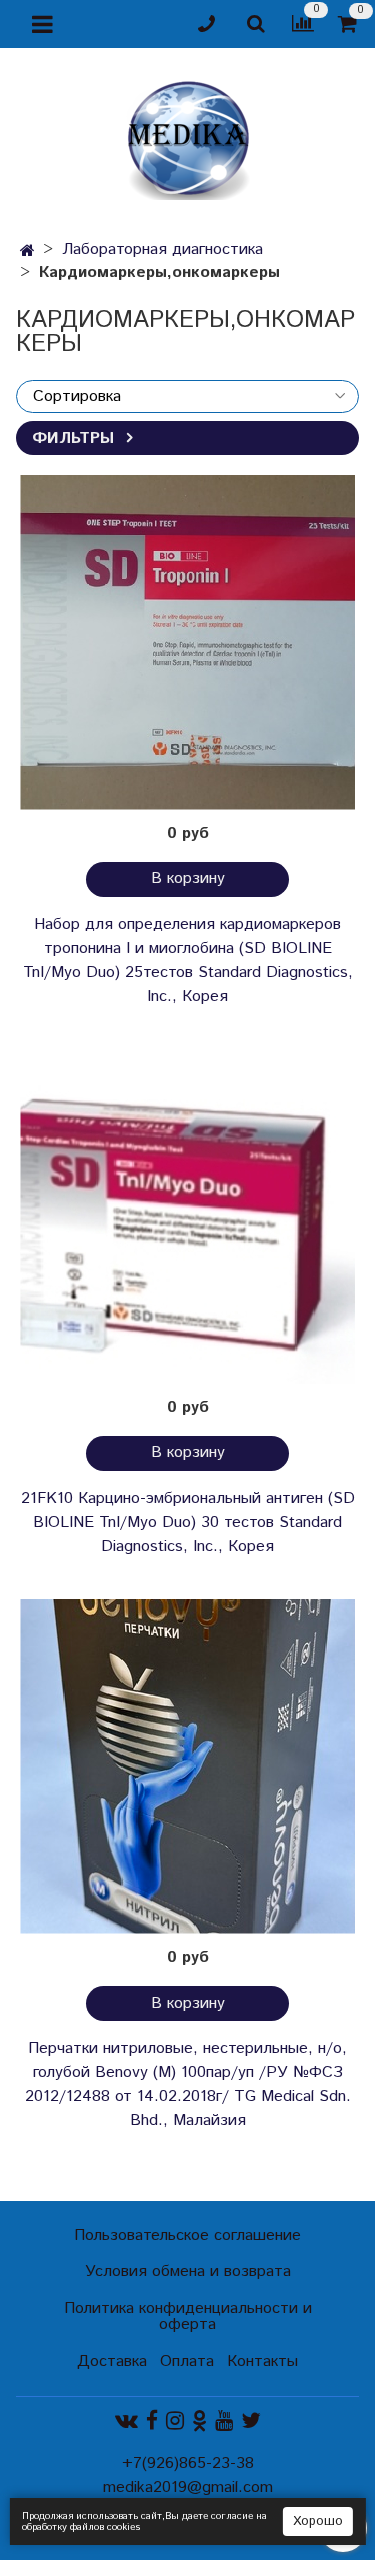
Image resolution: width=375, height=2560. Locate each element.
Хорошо (318, 2521)
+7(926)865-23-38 (188, 2463)
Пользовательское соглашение (187, 2235)
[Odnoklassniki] (199, 2421)
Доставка (112, 2361)
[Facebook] (152, 2421)
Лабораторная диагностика (162, 249)
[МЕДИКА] (188, 135)
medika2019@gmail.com (188, 2487)
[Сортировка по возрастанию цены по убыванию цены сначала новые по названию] (187, 396)
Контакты (262, 2361)
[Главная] (27, 251)
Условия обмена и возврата (188, 2271)
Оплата (187, 2361)
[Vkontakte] (126, 2421)
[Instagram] (175, 2421)
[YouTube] (224, 2421)
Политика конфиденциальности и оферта (188, 2316)
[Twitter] (251, 2421)
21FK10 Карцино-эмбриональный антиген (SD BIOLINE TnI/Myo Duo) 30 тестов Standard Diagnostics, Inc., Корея (188, 1522)
